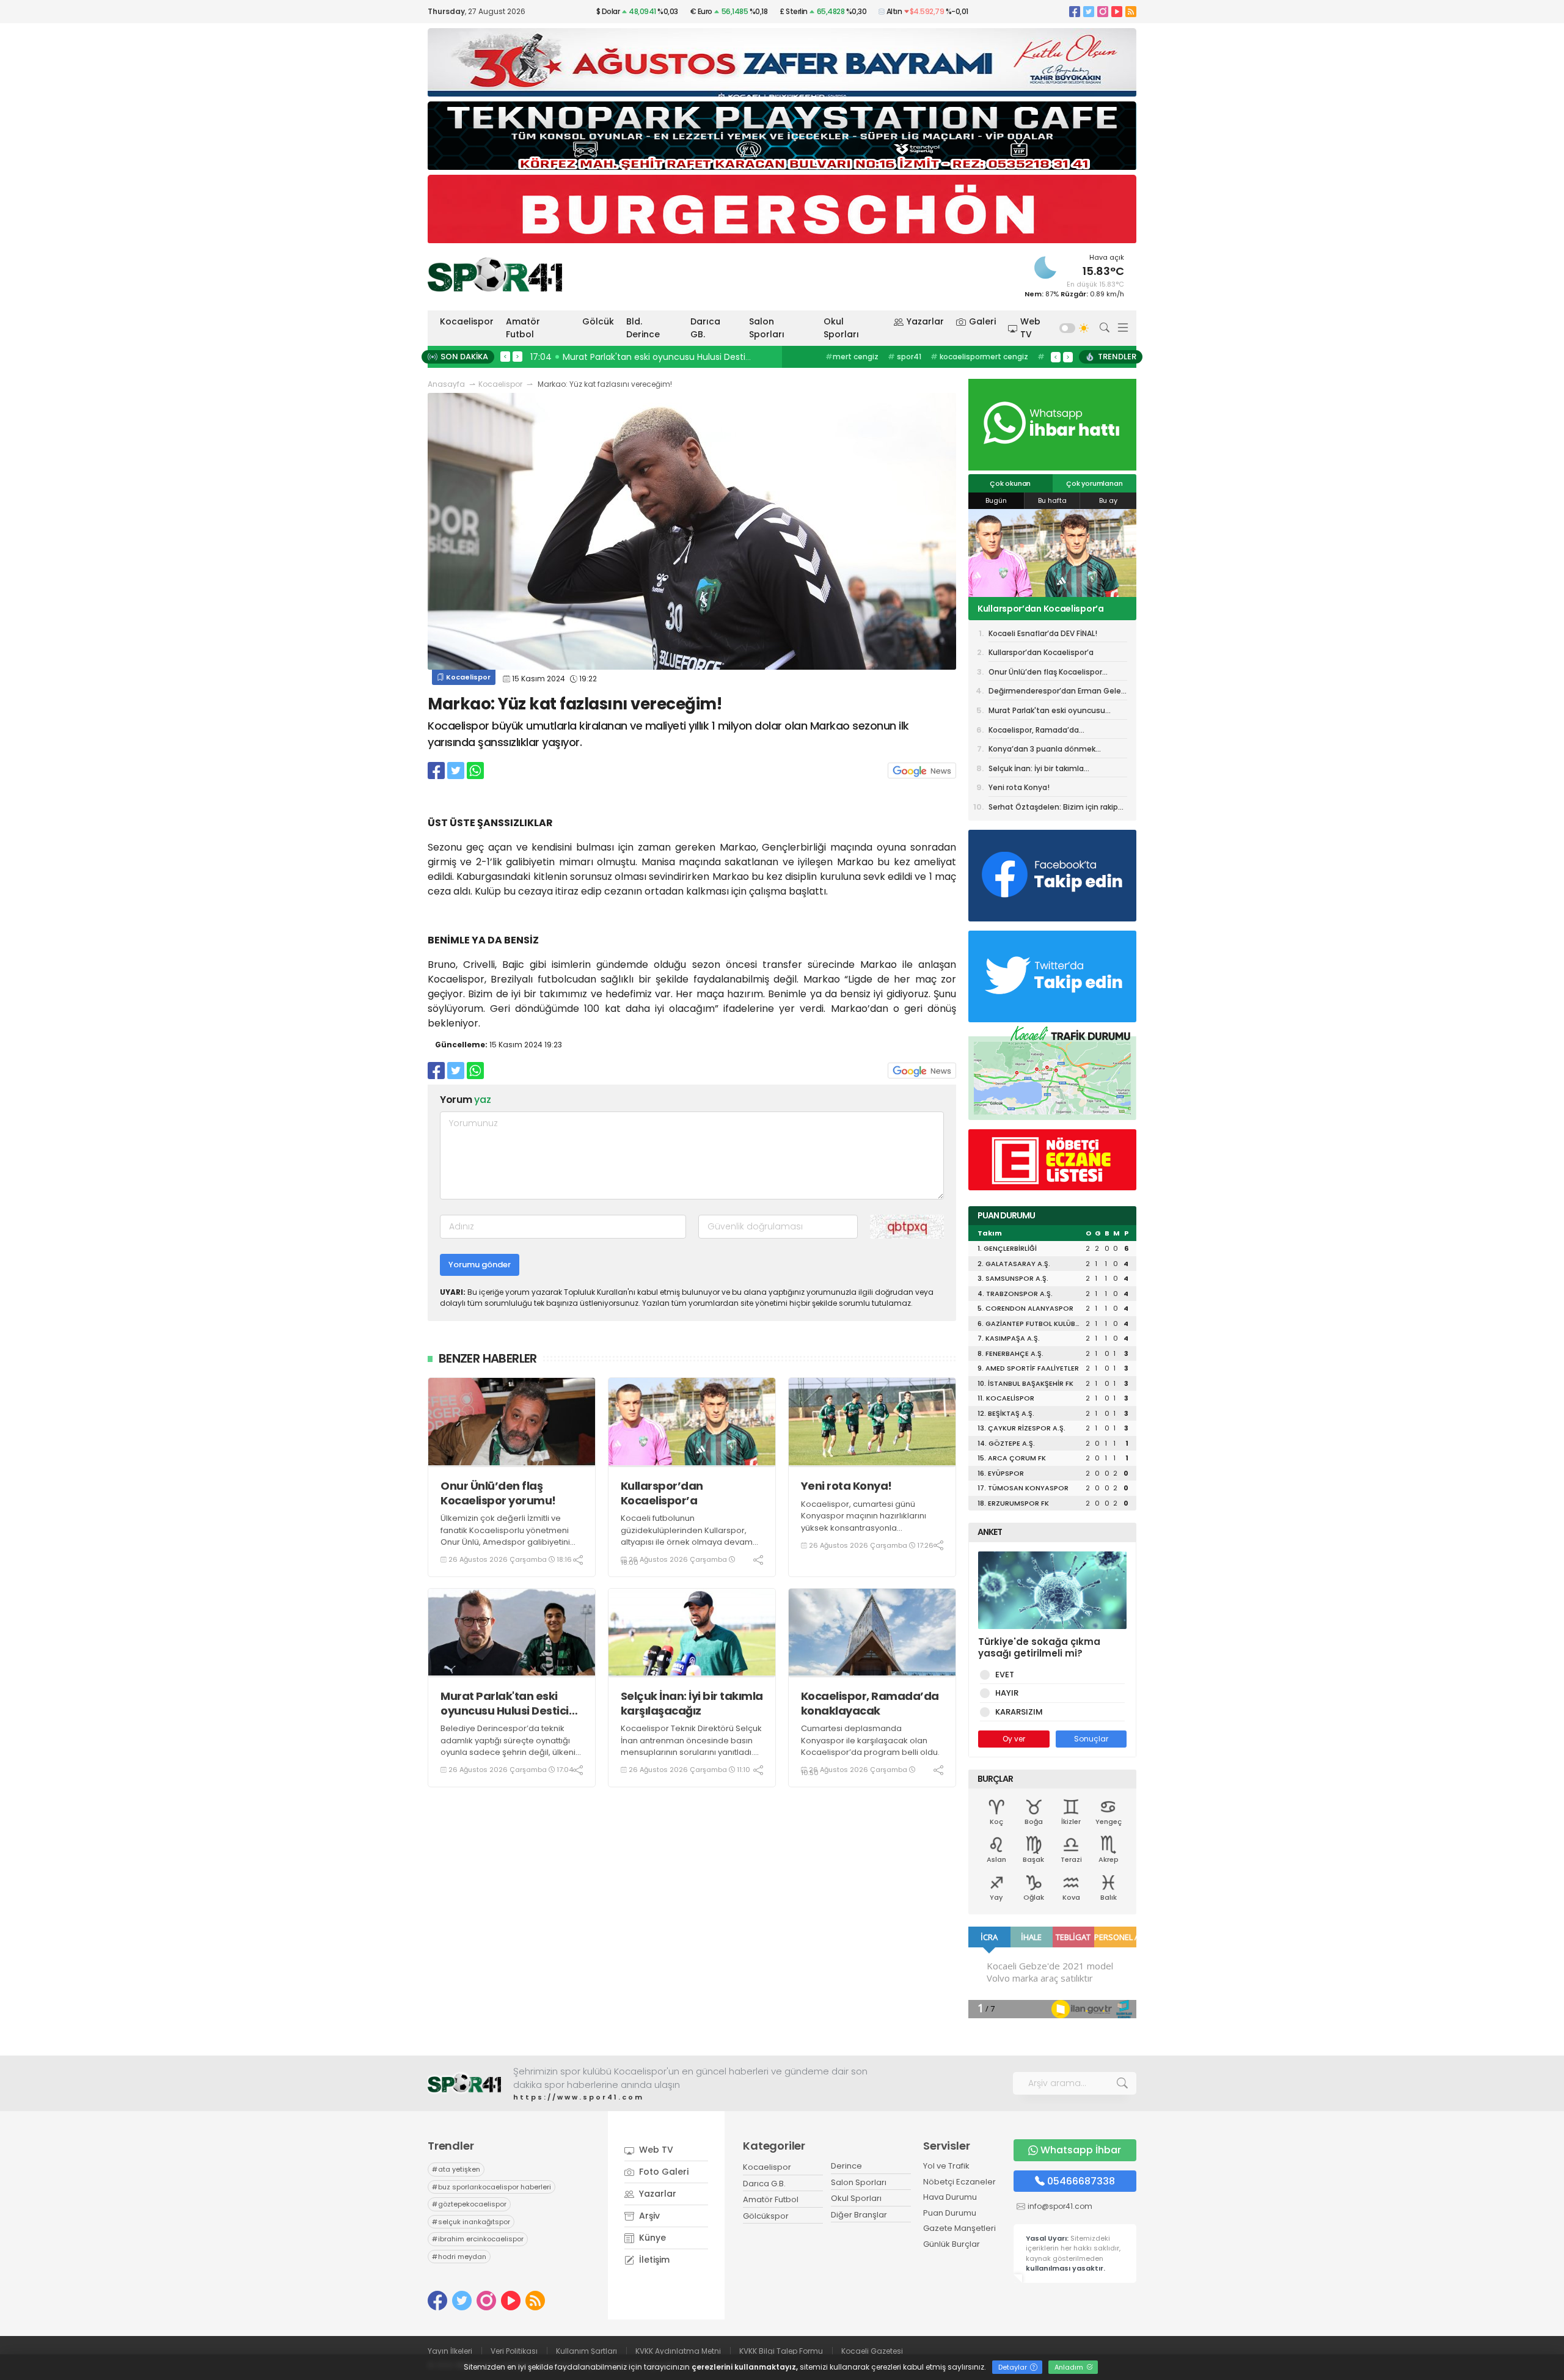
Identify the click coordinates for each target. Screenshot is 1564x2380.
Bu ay (1108, 500)
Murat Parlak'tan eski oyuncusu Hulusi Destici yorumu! (505, 1703)
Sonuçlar (1091, 1739)
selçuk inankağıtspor (471, 2222)
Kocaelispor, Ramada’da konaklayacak (870, 1703)
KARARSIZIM (1019, 1712)
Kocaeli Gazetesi (872, 2351)
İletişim (653, 2260)
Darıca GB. (705, 328)
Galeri (982, 321)
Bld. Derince (643, 328)
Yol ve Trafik (946, 2166)
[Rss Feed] (1131, 11)
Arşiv (648, 2216)
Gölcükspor (766, 2216)
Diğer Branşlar (859, 2215)
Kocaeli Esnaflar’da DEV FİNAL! (1043, 633)
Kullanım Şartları (586, 2351)
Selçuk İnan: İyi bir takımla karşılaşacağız (692, 1703)
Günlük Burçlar (952, 2244)
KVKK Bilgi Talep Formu (781, 2351)
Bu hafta (1052, 500)
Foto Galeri (663, 2172)
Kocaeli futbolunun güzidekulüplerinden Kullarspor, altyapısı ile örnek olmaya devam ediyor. (687, 1536)
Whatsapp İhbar (1081, 2150)
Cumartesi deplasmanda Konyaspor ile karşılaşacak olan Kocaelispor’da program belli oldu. (870, 1740)
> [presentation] (517, 356)
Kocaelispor (467, 321)
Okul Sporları (841, 328)
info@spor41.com (1060, 2206)
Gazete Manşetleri (959, 2228)
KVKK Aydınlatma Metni (678, 2351)
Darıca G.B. (764, 2184)
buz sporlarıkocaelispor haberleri (491, 2187)
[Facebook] (1075, 11)
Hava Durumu (950, 2197)
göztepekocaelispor (469, 2204)
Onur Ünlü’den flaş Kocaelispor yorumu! (498, 1493)
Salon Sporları (767, 328)
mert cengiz (852, 357)
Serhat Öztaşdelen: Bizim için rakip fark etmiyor (1053, 809)
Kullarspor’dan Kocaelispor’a (662, 1493)
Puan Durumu (950, 2213)
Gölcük (598, 321)
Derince (846, 2166)
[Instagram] (1103, 11)
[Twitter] (1089, 11)
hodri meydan (459, 2257)
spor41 (904, 357)
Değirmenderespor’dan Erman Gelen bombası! (1057, 693)
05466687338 (1081, 2181)
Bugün (996, 500)
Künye (651, 2238)
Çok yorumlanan (1094, 483)
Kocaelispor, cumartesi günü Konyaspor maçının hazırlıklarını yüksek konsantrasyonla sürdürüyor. (864, 1522)
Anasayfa (446, 384)
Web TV (1030, 328)
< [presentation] (505, 356)
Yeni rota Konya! (846, 1486)
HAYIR (1007, 1693)
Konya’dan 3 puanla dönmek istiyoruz (1042, 751)
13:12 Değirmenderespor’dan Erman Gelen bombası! (643, 357)
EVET (1005, 1675)
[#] (464, 2083)
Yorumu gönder (480, 1265)
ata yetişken (456, 2169)
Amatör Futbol (523, 328)
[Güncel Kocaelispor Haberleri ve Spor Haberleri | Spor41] (495, 274)
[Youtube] (1117, 11)
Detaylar (1014, 2367)
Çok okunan (1010, 483)
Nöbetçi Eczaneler (959, 2182)
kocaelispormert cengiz (979, 357)
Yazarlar (925, 321)
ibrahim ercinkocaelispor (478, 2239)
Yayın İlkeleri (450, 2351)
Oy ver (1014, 1739)
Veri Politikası (514, 2351)
